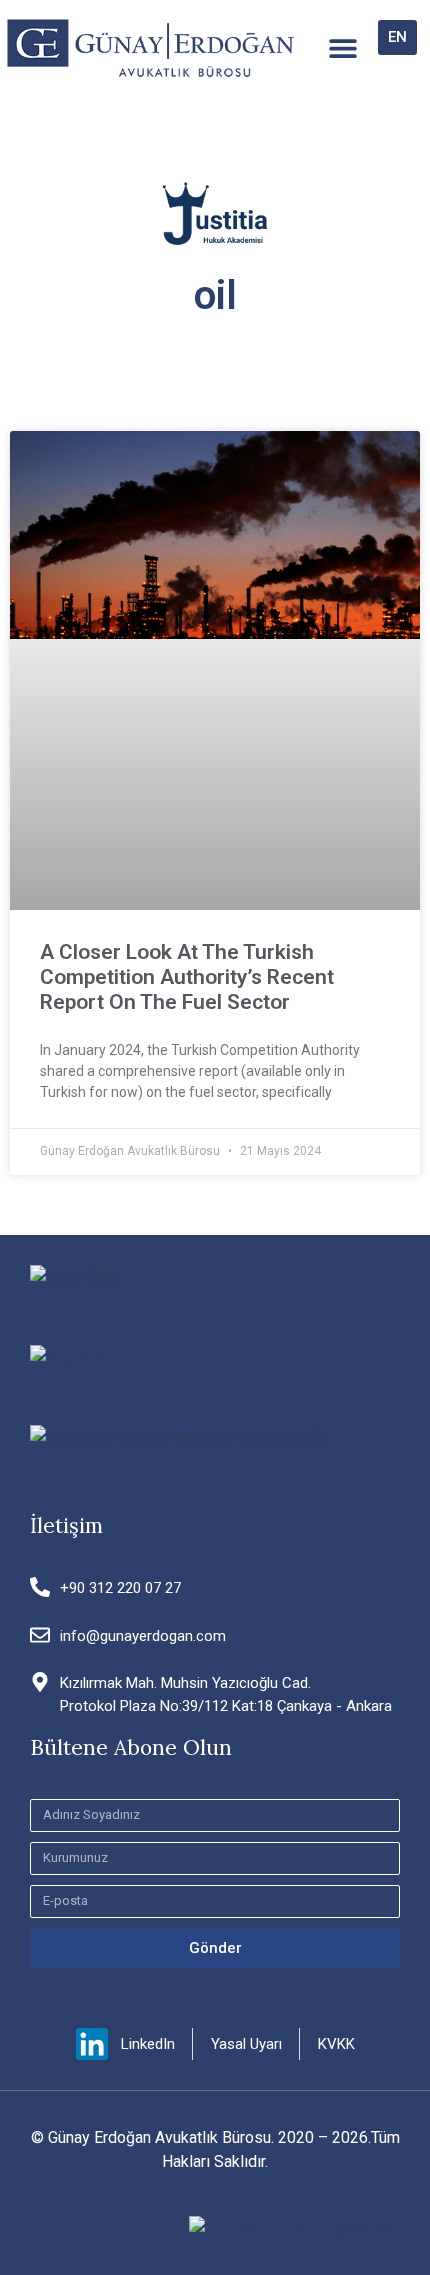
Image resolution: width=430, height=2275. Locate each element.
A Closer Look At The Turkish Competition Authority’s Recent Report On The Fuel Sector (187, 977)
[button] (343, 48)
